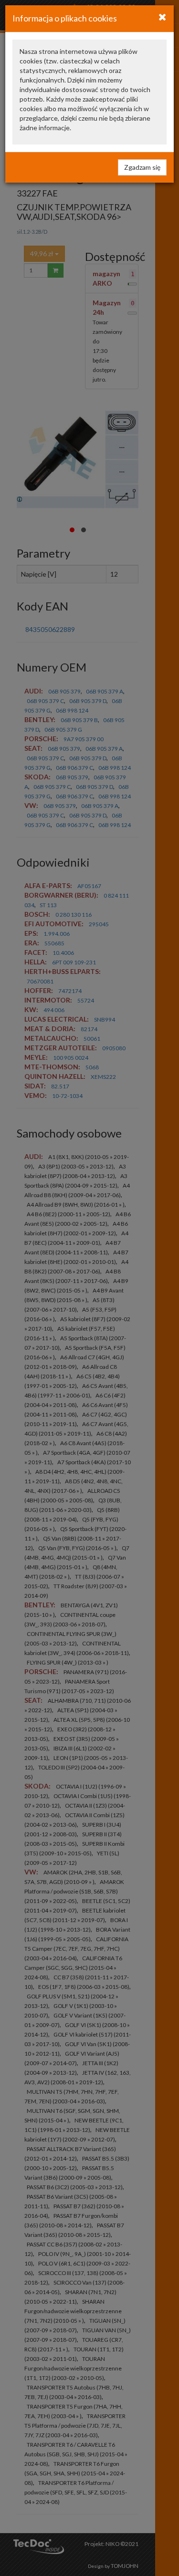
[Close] (163, 17)
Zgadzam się (142, 167)
